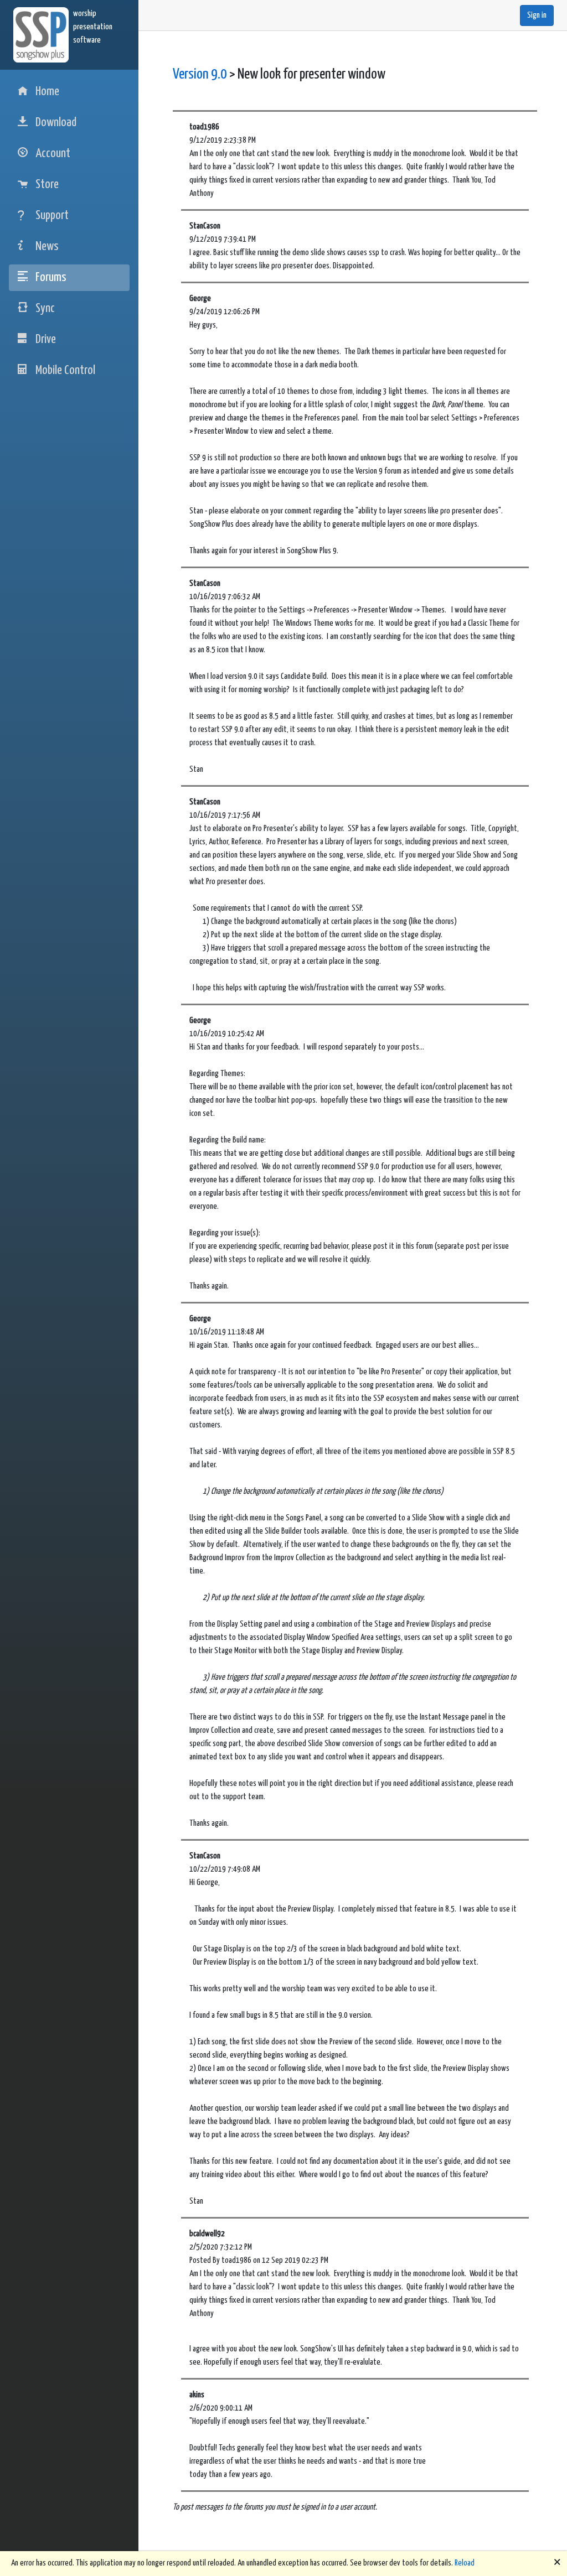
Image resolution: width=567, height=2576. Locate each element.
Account (53, 154)
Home (47, 92)
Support (52, 215)
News (47, 246)
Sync (45, 308)
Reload (465, 2563)
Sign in (537, 15)
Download (56, 123)
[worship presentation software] (43, 35)
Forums (51, 277)
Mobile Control (65, 370)
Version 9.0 (200, 74)
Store (47, 185)
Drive (46, 339)
